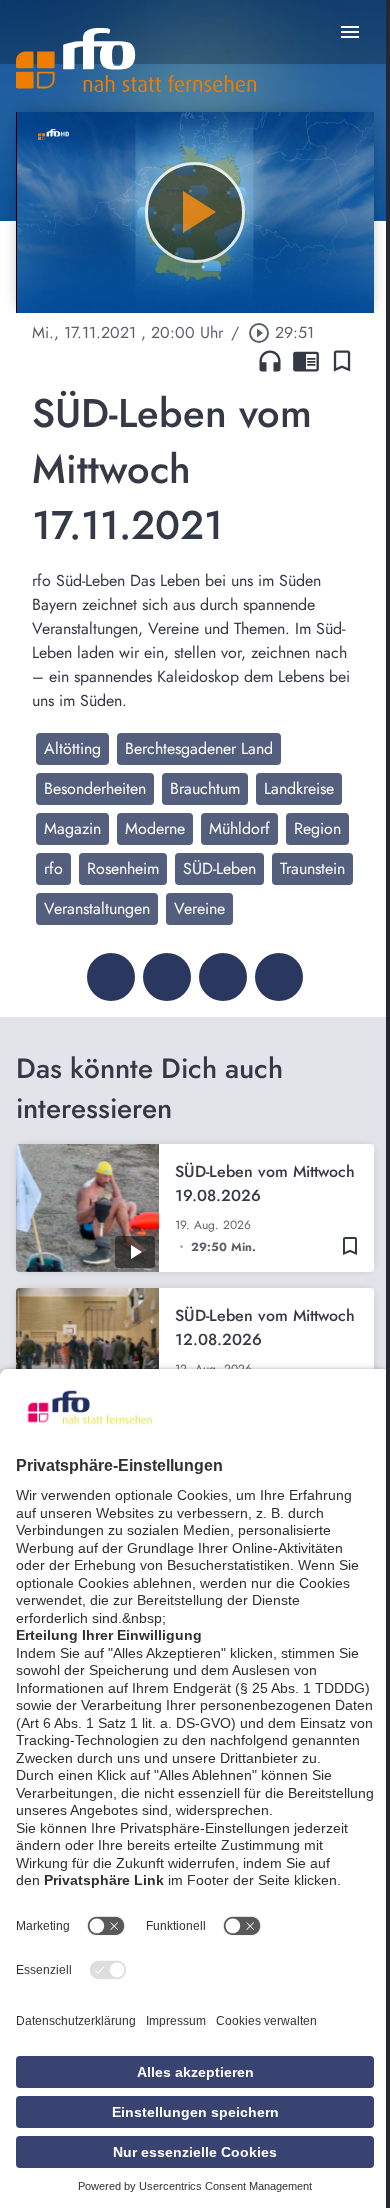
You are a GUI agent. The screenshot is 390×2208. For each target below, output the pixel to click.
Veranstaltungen (97, 908)
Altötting (72, 748)
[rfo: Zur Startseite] (136, 60)
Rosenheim (123, 868)
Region (317, 828)
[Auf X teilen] (167, 977)
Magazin (72, 828)
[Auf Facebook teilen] (111, 977)
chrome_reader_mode (306, 361)
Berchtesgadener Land (199, 748)
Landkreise (299, 788)
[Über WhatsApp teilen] (223, 977)
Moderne (155, 828)
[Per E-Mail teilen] (279, 977)
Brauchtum (205, 788)
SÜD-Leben (219, 868)
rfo (53, 868)
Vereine (199, 908)
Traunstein (312, 868)
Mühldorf (239, 828)
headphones (270, 361)
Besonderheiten (95, 788)
